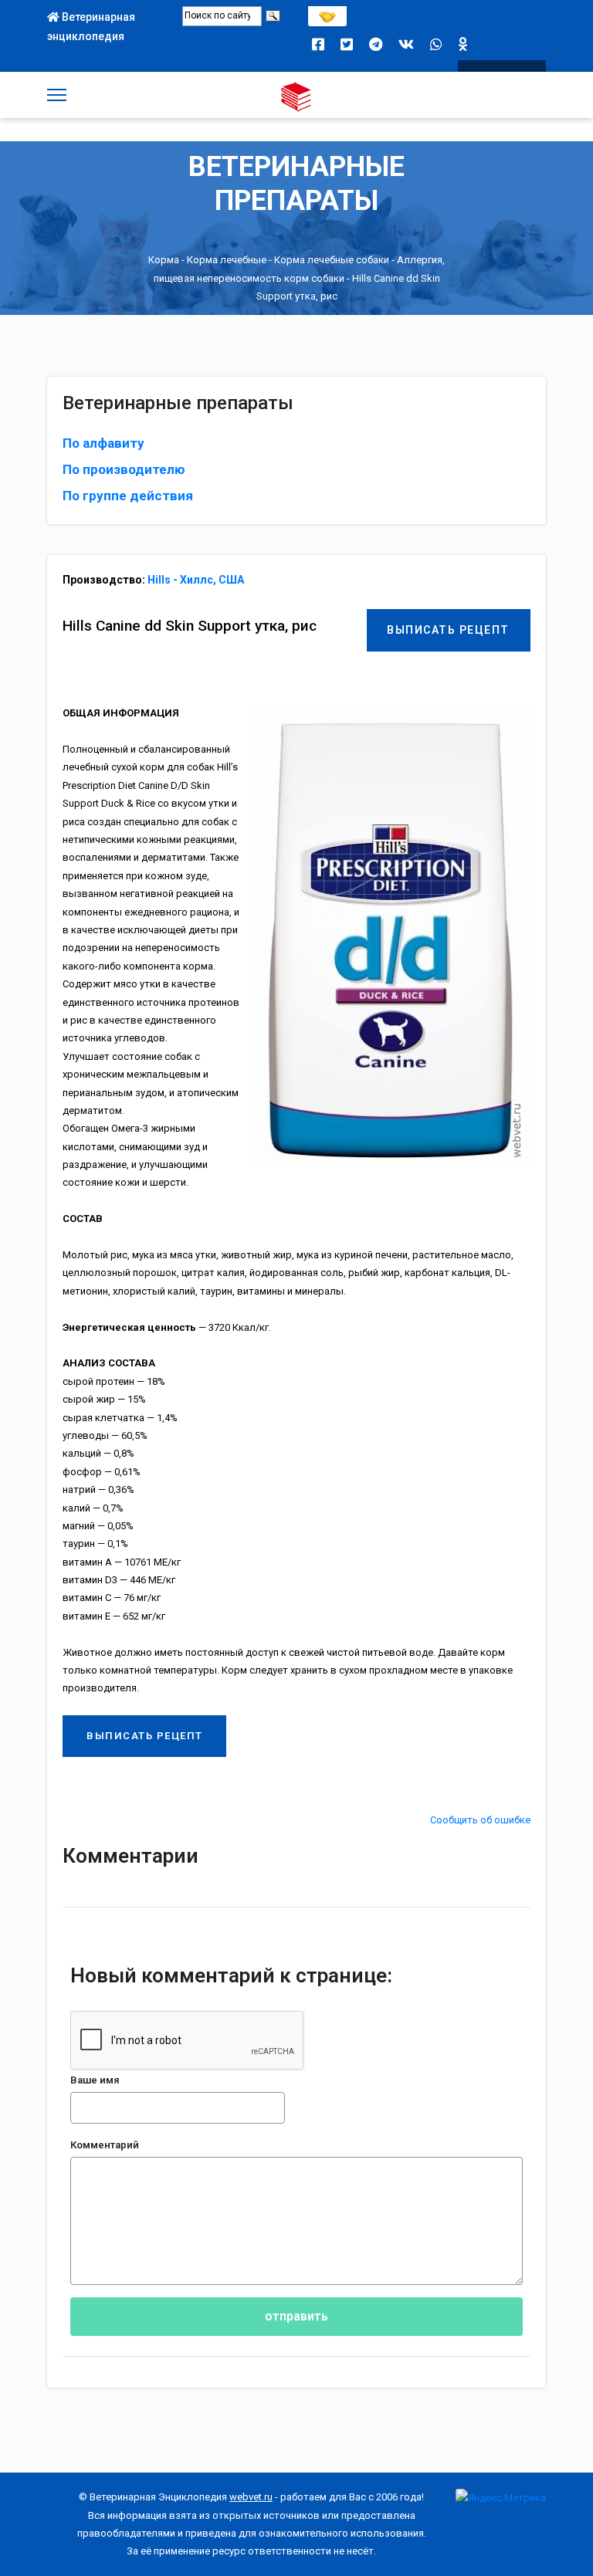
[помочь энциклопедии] (327, 13)
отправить (296, 2316)
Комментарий (105, 2145)
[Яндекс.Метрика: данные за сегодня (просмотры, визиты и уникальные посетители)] (501, 2498)
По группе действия (128, 496)
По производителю (124, 469)
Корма (164, 260)
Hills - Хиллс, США (196, 580)
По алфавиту (103, 443)
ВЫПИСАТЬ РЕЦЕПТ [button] (448, 630)
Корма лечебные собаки (332, 260)
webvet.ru (251, 2497)
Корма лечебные (227, 260)
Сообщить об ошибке (480, 1820)
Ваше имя (95, 2080)
